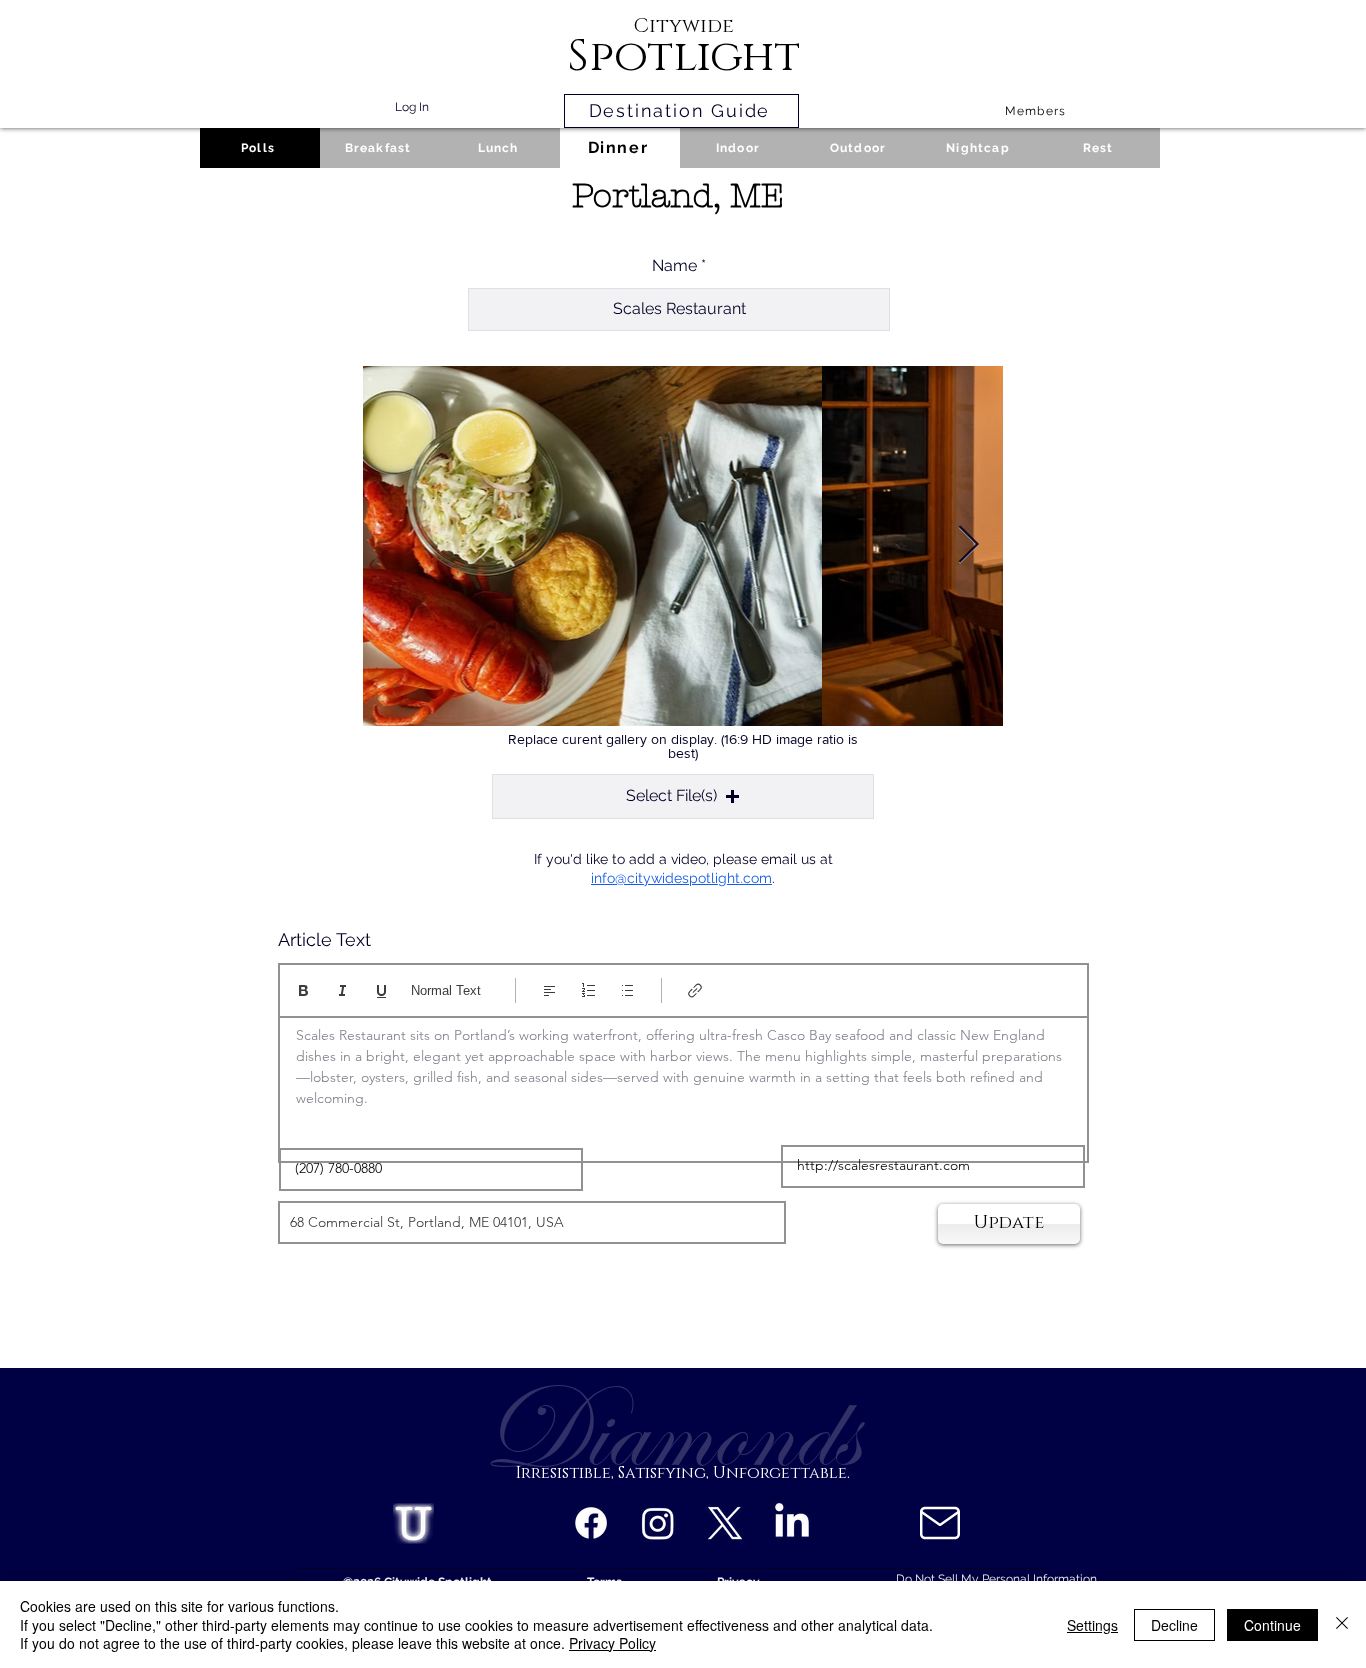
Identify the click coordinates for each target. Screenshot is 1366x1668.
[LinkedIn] (792, 1523)
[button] (683, 796)
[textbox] (683, 1083)
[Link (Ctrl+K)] (695, 990)
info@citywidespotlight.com (681, 878)
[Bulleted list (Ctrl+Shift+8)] (627, 990)
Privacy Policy (612, 1643)
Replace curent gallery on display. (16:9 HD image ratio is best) (683, 746)
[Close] (1342, 1624)
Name (674, 266)
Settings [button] (1092, 1625)
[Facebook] (591, 1523)
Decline (1174, 1625)
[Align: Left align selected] (549, 990)
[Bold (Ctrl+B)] (303, 990)
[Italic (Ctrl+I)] (342, 990)
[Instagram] (658, 1523)
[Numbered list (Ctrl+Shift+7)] (588, 990)
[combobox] (532, 1222)
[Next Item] (968, 545)
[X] (725, 1523)
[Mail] (939, 1523)
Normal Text (446, 990)
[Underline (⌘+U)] (381, 990)
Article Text (324, 940)
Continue (1272, 1625)
